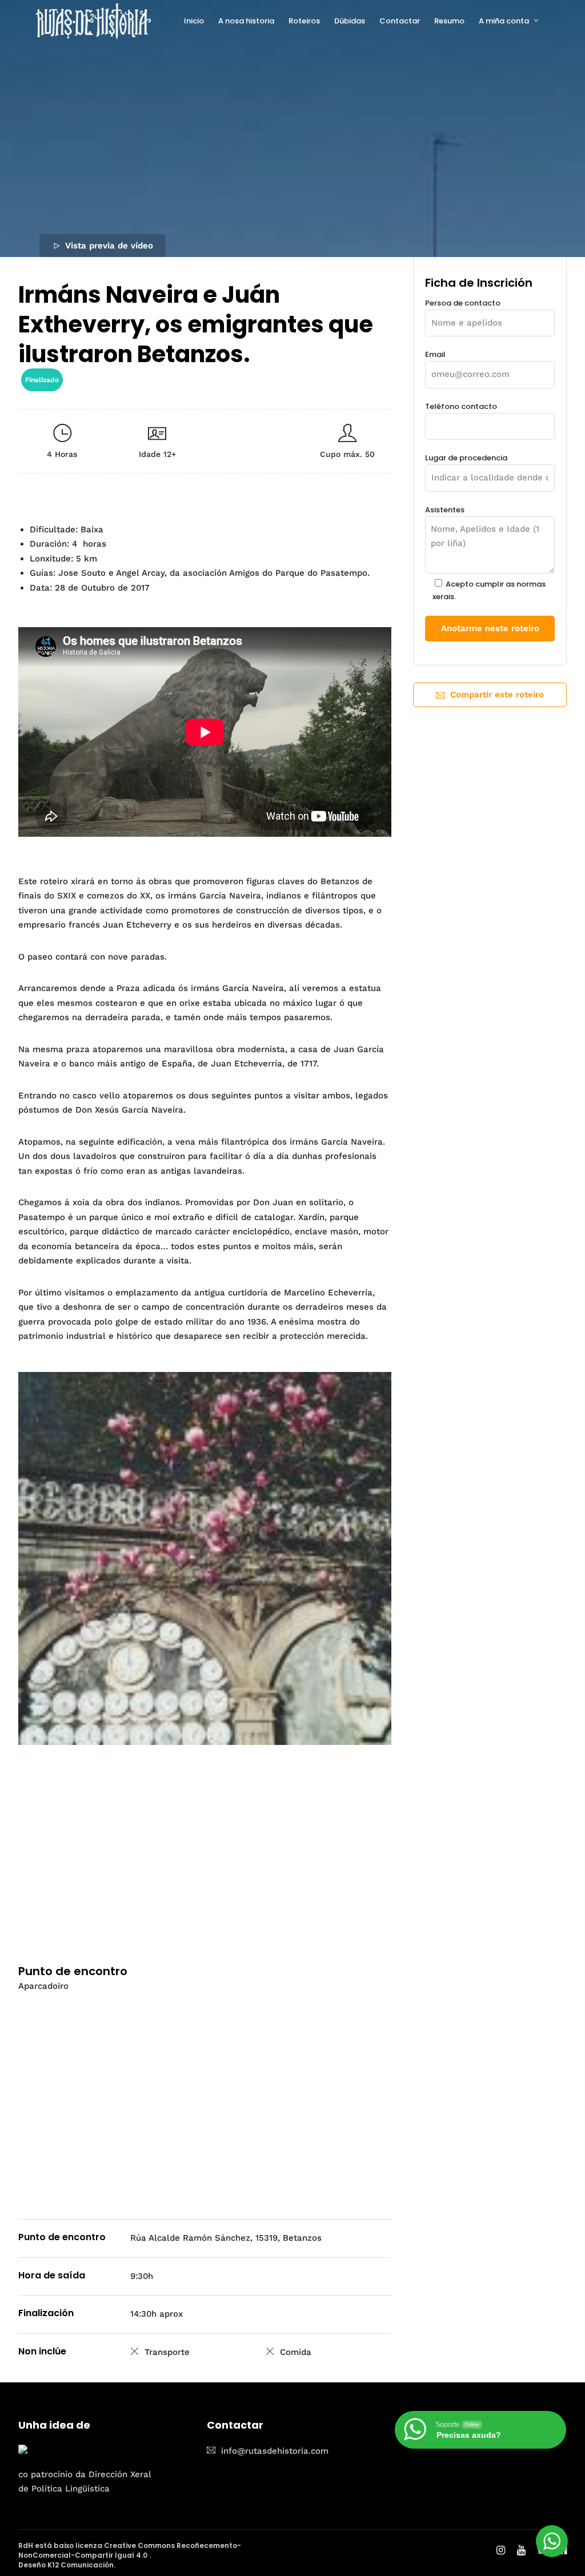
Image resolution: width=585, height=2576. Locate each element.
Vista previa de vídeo (109, 246)
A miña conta (504, 21)
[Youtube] (521, 2551)
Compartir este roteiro (497, 695)
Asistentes (485, 553)
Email (435, 354)
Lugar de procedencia (466, 458)
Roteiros (304, 21)
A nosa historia (246, 21)
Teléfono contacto (461, 406)
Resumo (449, 21)
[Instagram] (501, 2551)
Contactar (400, 21)
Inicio (194, 21)
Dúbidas (350, 21)
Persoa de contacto (463, 303)
